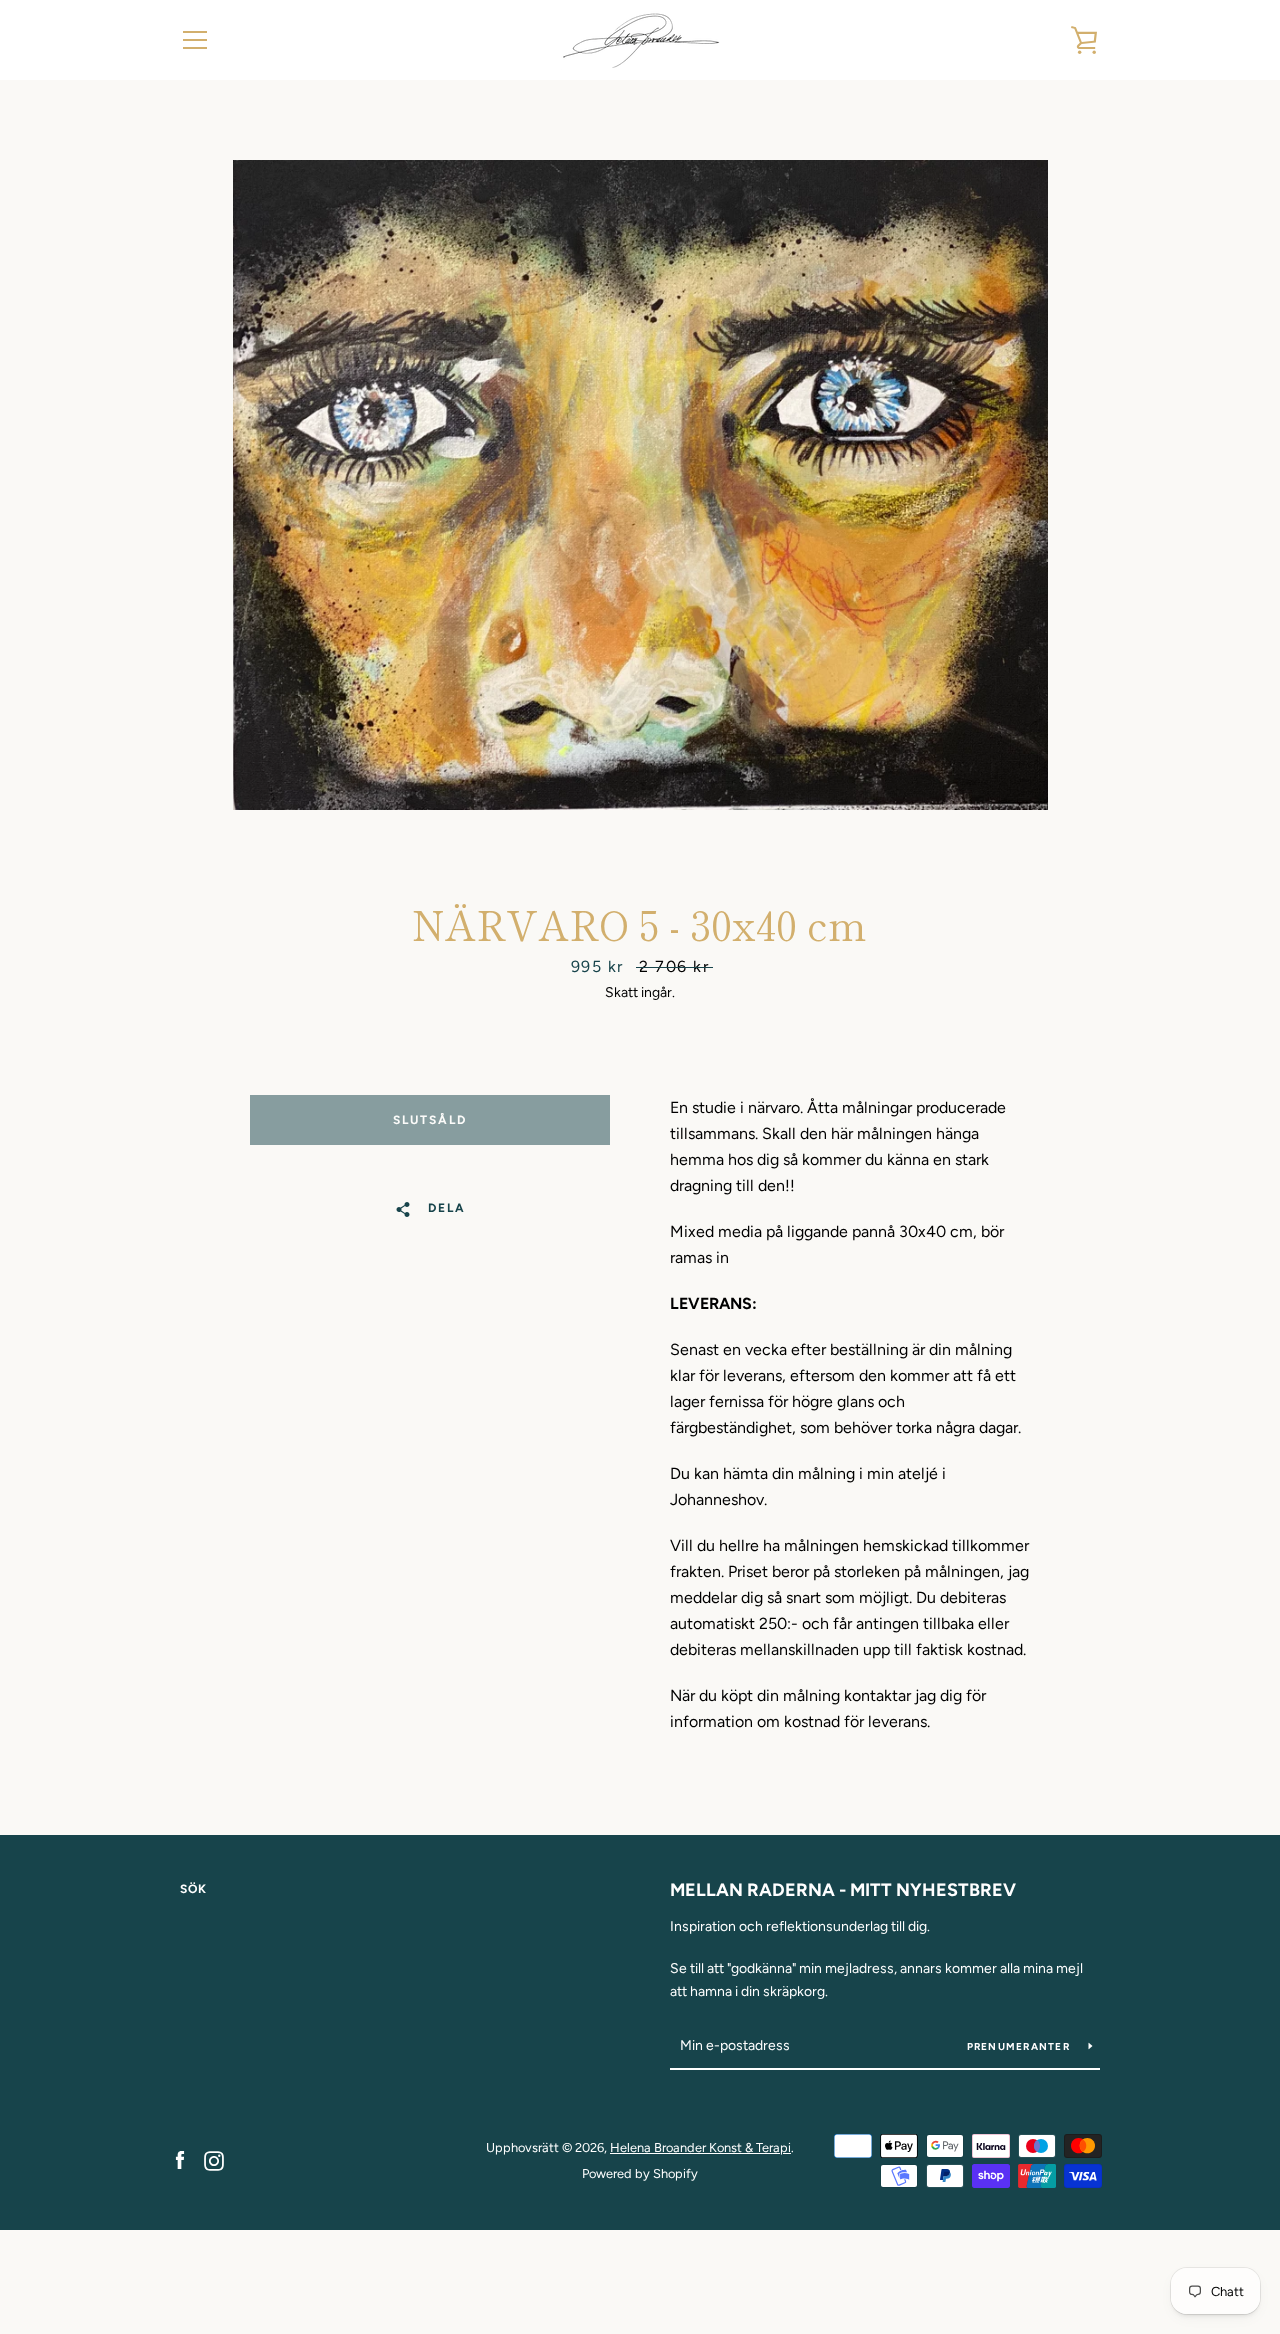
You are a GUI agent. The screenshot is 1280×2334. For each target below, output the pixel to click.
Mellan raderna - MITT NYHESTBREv (843, 1890)
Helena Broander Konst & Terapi (700, 2147)
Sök (193, 1889)
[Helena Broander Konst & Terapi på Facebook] (180, 2159)
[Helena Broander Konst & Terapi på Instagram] (214, 2159)
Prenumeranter (1020, 2046)
